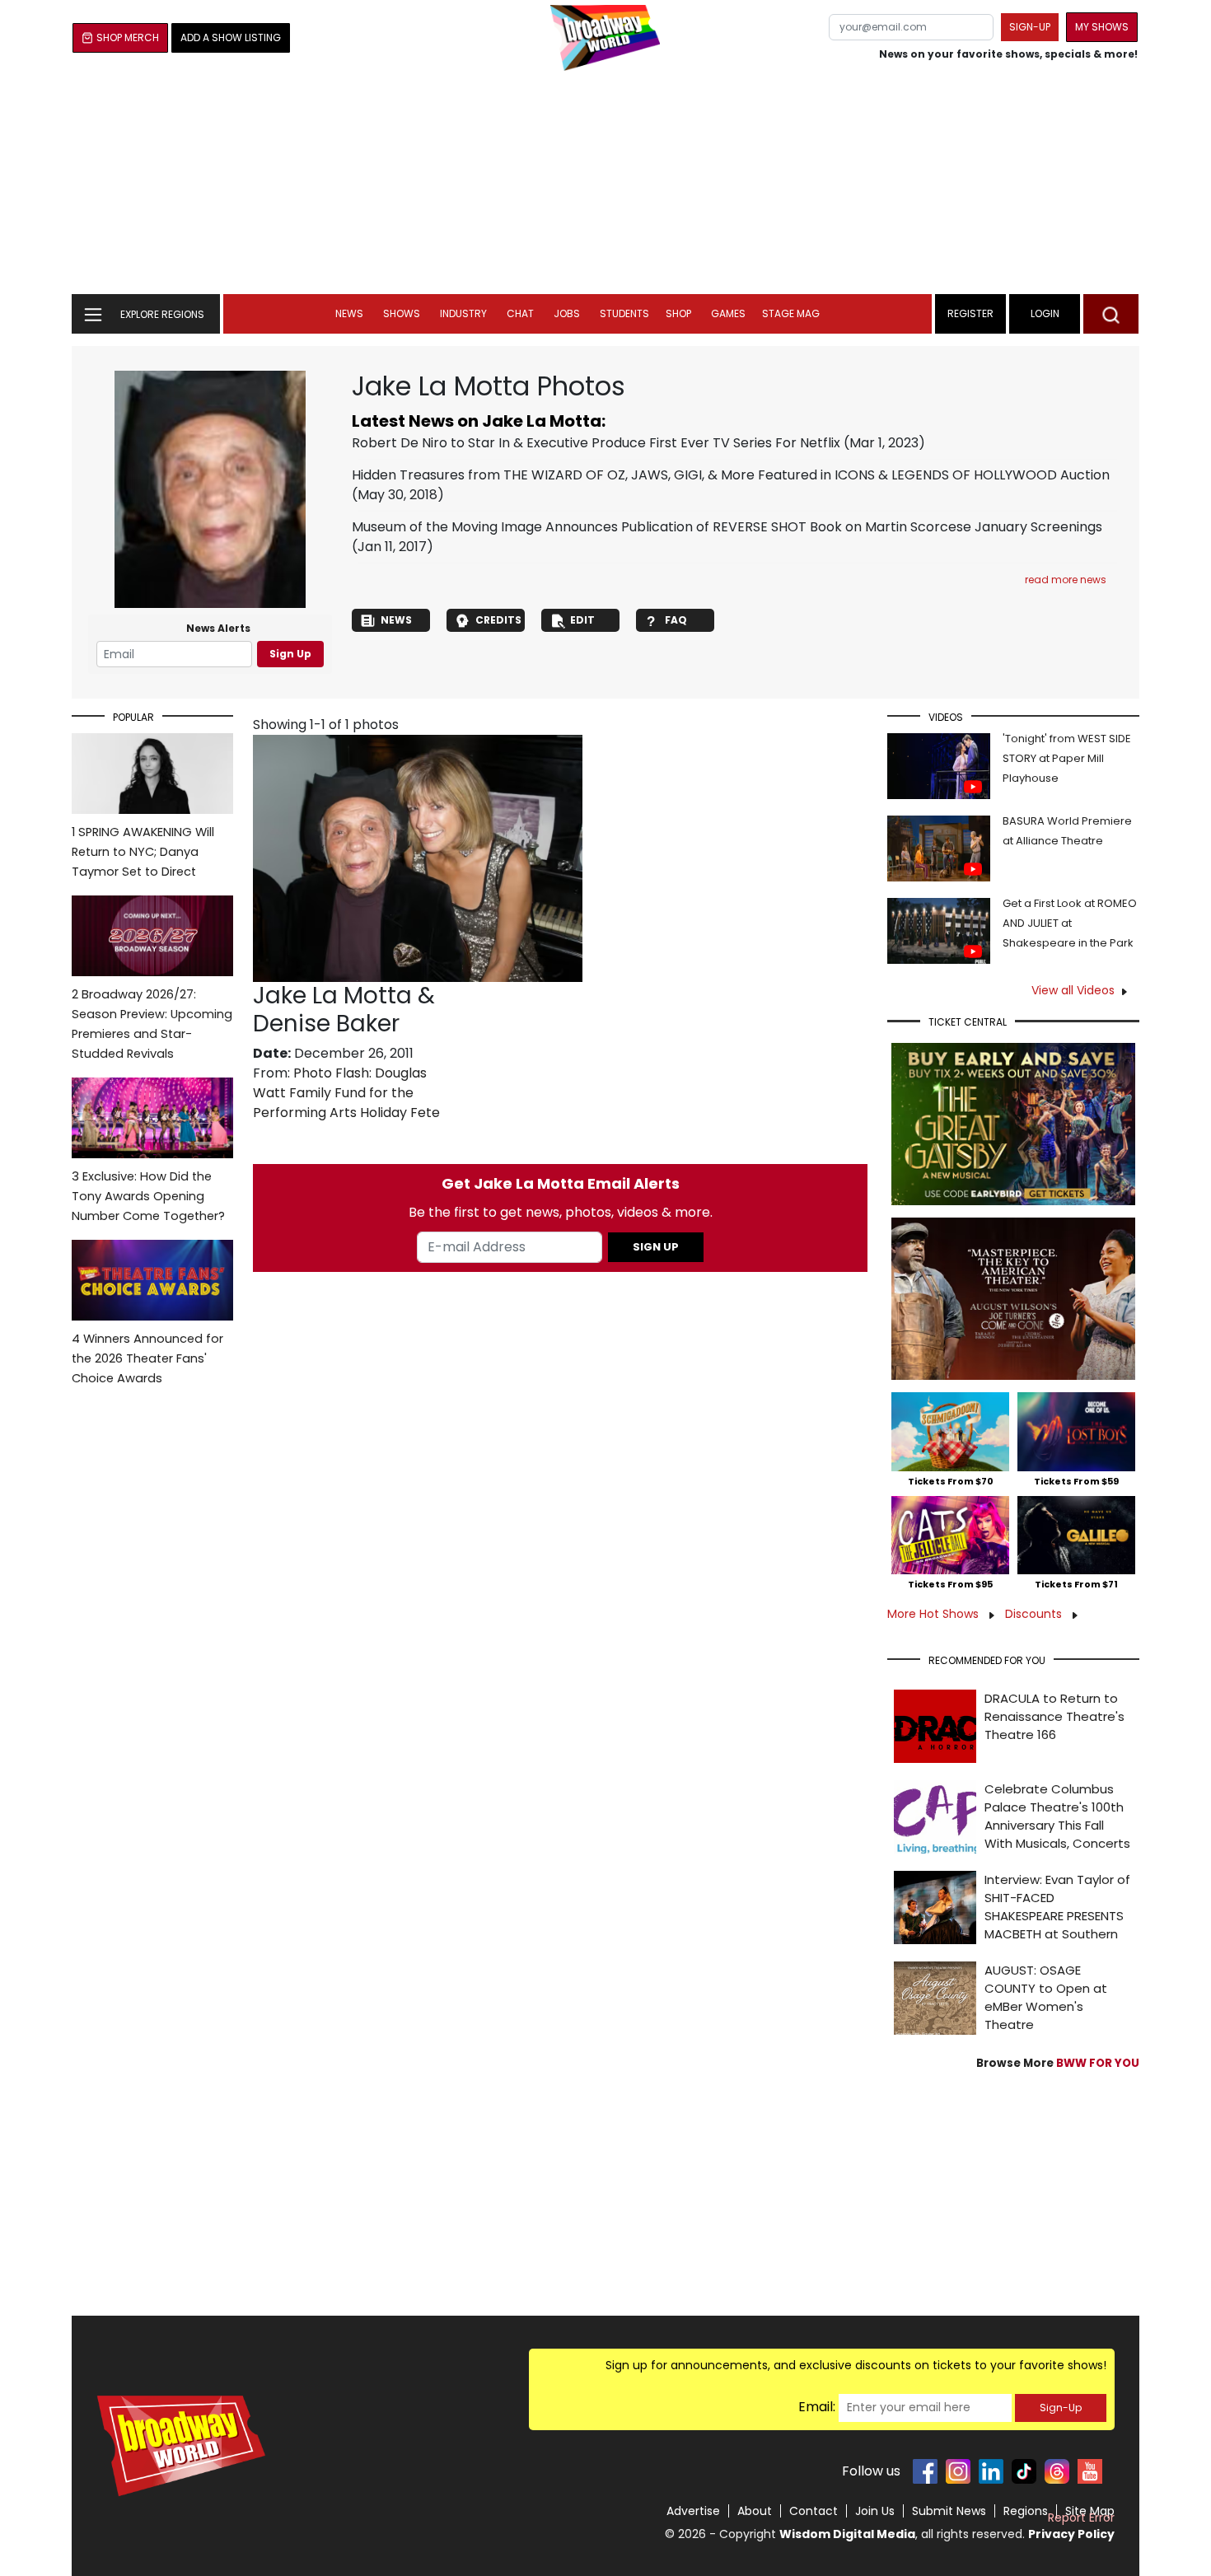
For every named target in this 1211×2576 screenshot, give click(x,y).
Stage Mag (791, 313)
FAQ (676, 620)
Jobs (567, 313)
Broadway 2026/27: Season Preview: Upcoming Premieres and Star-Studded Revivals (152, 1024)
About (755, 2511)
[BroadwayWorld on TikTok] (1024, 2471)
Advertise (693, 2511)
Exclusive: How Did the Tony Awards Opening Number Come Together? (148, 1196)
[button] (1111, 314)
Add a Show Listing (231, 37)
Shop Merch (128, 37)
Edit (582, 620)
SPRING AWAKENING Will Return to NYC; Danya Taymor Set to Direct (143, 852)
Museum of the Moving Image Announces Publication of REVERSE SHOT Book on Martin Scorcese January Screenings (727, 527)
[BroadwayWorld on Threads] (1057, 2471)
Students (624, 313)
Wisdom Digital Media (847, 2534)
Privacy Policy (1071, 2534)
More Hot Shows (935, 1614)
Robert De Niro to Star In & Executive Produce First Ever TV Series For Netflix (596, 443)
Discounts (1035, 1614)
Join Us (875, 2511)
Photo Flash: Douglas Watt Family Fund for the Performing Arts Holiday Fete (346, 1093)
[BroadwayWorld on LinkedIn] (991, 2471)
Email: (817, 2407)
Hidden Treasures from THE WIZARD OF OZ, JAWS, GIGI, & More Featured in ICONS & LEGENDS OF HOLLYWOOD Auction (731, 475)
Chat (520, 313)
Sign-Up (1061, 2408)
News (349, 313)
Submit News (949, 2511)
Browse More (1058, 2063)
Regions (1026, 2511)
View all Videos (1073, 990)
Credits (498, 620)
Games (728, 313)
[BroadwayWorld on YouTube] (1090, 2471)
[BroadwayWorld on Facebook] (925, 2471)
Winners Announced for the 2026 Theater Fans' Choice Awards (147, 1358)
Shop (678, 313)
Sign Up (290, 654)
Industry (463, 313)
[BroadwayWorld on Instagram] (958, 2471)
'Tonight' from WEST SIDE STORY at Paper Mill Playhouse (1067, 758)
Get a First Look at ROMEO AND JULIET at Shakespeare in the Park (1070, 923)
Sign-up (1030, 27)
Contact (814, 2511)
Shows (402, 313)
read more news (1066, 580)
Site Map (1090, 2511)
